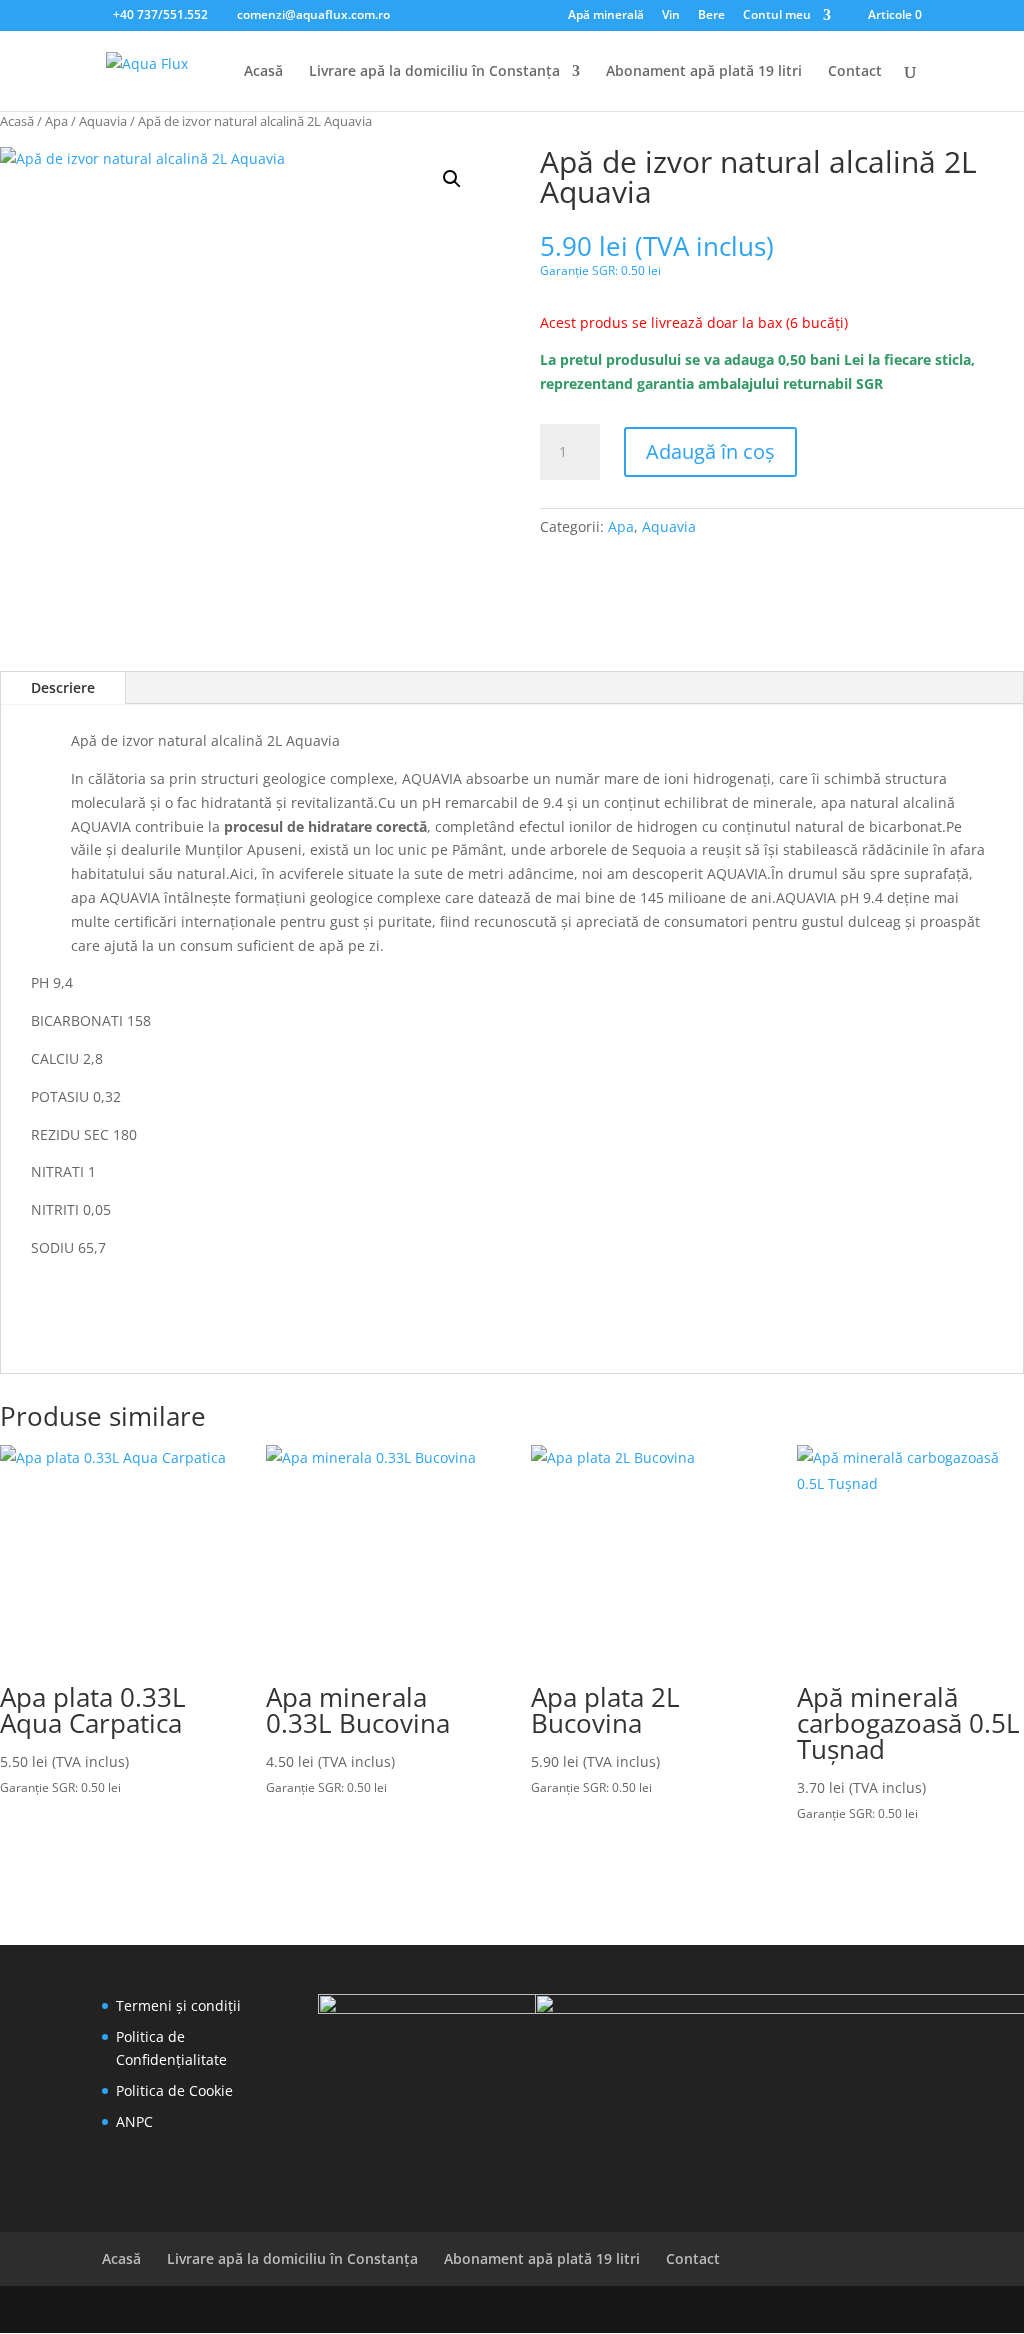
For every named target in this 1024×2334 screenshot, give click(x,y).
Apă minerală (606, 16)
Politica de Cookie (174, 2090)
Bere (711, 16)
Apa (56, 121)
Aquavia (103, 121)
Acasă (263, 72)
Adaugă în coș (710, 451)
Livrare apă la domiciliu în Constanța (434, 72)
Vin (671, 16)
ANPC (134, 2121)
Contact (855, 72)
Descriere (63, 687)
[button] (452, 179)
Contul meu (777, 16)
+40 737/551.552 (160, 14)
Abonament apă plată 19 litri (704, 72)
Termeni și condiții (178, 2005)
